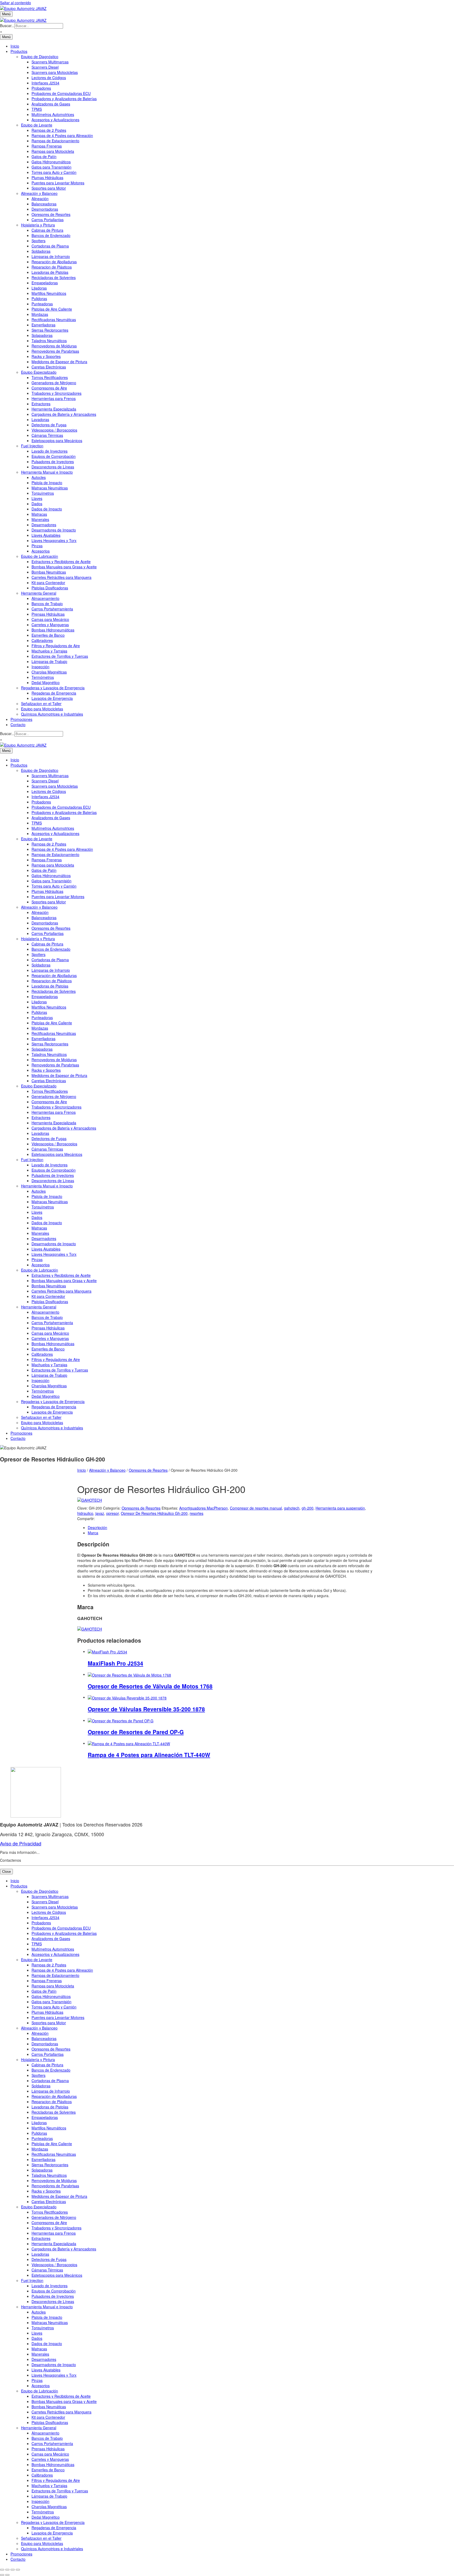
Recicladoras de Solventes (54, 277)
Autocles (39, 477)
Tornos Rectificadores (50, 377)
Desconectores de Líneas (53, 467)
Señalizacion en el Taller (41, 704)
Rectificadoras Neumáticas (54, 320)
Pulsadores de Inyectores (53, 462)
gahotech (292, 1508)
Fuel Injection (32, 446)
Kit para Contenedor (48, 583)
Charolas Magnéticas (49, 672)
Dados (37, 504)
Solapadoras (42, 335)
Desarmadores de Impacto (54, 530)
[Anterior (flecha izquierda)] (2, 2575)
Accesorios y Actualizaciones (55, 120)
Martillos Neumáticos (49, 293)
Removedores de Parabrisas (55, 351)
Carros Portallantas (48, 220)
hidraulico (85, 1513)
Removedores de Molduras (54, 346)
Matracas (39, 514)
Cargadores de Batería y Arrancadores (64, 414)
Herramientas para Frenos (54, 398)
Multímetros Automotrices (53, 114)
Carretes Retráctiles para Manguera (61, 577)
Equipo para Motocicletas (42, 709)
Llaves (37, 498)
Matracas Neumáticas (50, 488)
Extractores (41, 404)
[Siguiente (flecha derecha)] (7, 2575)
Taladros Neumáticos (49, 341)
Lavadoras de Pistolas (50, 272)
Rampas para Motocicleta (53, 151)
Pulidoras (39, 298)
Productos (19, 51)
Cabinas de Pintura (47, 230)
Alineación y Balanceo (39, 193)
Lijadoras (39, 288)
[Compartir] (13, 2570)
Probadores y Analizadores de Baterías (64, 99)
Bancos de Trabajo (47, 604)
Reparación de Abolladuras (54, 262)
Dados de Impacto (47, 509)
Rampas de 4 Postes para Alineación (62, 135)
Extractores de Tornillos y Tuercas (60, 656)
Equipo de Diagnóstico (40, 57)
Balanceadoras (44, 204)
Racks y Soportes (46, 356)
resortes (197, 1513)
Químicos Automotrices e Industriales (52, 714)
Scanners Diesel (45, 67)
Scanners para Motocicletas (55, 72)
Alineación (40, 199)
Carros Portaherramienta (52, 609)
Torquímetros (43, 493)
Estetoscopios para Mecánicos (57, 441)
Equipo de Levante (37, 125)
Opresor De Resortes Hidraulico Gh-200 (154, 1513)
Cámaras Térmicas (47, 435)
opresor (112, 1513)
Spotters (38, 241)
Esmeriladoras (43, 325)
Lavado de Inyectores (50, 451)
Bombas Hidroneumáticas (53, 630)
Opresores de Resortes (51, 214)
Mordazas (40, 314)
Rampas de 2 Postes (49, 130)
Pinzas (37, 546)
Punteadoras (42, 304)
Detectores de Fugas (49, 425)
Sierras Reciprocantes (50, 330)
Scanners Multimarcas (50, 62)
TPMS (37, 109)
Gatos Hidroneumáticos (51, 162)
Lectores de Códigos (49, 78)
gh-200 (308, 1508)
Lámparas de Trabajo (49, 661)
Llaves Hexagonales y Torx (54, 540)
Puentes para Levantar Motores (58, 183)
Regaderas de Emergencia (54, 693)
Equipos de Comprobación (54, 456)
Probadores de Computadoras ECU (61, 93)
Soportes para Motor (49, 188)
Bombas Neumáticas (49, 572)
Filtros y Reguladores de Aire (56, 646)
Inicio (15, 46)
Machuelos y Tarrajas (49, 651)
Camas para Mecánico (50, 619)
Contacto (18, 725)
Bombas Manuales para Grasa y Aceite (64, 567)
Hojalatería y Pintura (38, 225)
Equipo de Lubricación (40, 556)
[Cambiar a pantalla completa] (7, 2570)
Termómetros (43, 677)
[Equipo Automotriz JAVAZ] (23, 19)
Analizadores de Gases (51, 104)
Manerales (40, 519)
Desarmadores (44, 525)
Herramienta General (39, 593)
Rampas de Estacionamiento (55, 141)
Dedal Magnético (46, 682)
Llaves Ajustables (46, 535)
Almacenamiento (45, 598)
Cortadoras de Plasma (50, 246)
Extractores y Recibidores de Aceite (61, 561)
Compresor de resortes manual (256, 1508)
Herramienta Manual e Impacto (47, 472)
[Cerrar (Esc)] (18, 2570)
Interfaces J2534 (45, 83)
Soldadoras (41, 251)
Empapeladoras (45, 283)
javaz (100, 1513)
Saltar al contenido (16, 3)
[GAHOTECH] (90, 1500)
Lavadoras (40, 419)
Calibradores (42, 640)
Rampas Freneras (47, 146)
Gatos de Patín (44, 156)
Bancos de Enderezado (51, 235)
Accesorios (41, 551)
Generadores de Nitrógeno (54, 383)
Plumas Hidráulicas (47, 178)
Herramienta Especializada (54, 409)
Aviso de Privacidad (21, 1843)
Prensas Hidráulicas (48, 614)
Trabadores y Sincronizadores (56, 393)
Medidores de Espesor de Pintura (59, 362)
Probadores (41, 88)
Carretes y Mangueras (50, 625)
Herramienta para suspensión (340, 1508)
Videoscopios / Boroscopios (54, 430)
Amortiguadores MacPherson (203, 1508)
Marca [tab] (93, 1533)
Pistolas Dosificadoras (50, 588)
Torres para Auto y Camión (54, 172)
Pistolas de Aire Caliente (52, 309)
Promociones (21, 719)
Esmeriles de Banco (48, 635)
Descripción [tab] (97, 1527)
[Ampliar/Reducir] (2, 2570)
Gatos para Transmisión (51, 167)
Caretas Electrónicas (49, 367)
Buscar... (7, 26)
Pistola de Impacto (47, 483)
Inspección (40, 667)
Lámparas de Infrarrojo (51, 256)
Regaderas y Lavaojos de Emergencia (53, 688)
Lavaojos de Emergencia (52, 698)
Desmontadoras (45, 209)
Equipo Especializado (39, 372)
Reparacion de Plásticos (52, 267)
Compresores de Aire (49, 388)
